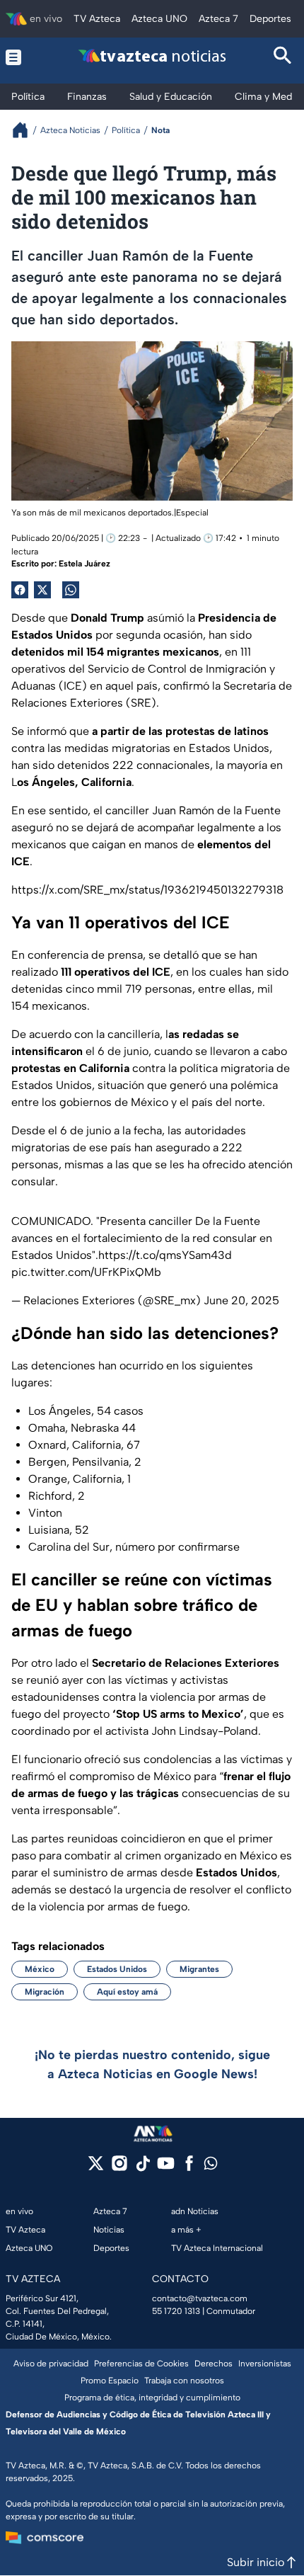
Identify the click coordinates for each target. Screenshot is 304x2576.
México (40, 1969)
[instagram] (119, 2168)
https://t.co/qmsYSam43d (165, 1255)
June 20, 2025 (241, 1300)
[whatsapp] (211, 2166)
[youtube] (166, 2168)
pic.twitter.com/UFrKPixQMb (86, 1272)
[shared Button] (71, 590)
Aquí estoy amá (127, 1992)
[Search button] (283, 57)
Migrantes (199, 1969)
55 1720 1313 (176, 2311)
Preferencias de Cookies (141, 2364)
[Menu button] (21, 57)
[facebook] (189, 2168)
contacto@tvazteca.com (200, 2298)
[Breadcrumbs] (26, 130)
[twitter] (96, 2168)
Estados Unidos (117, 1969)
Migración (45, 1992)
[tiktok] (142, 2168)
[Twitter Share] (42, 590)
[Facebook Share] (20, 590)
